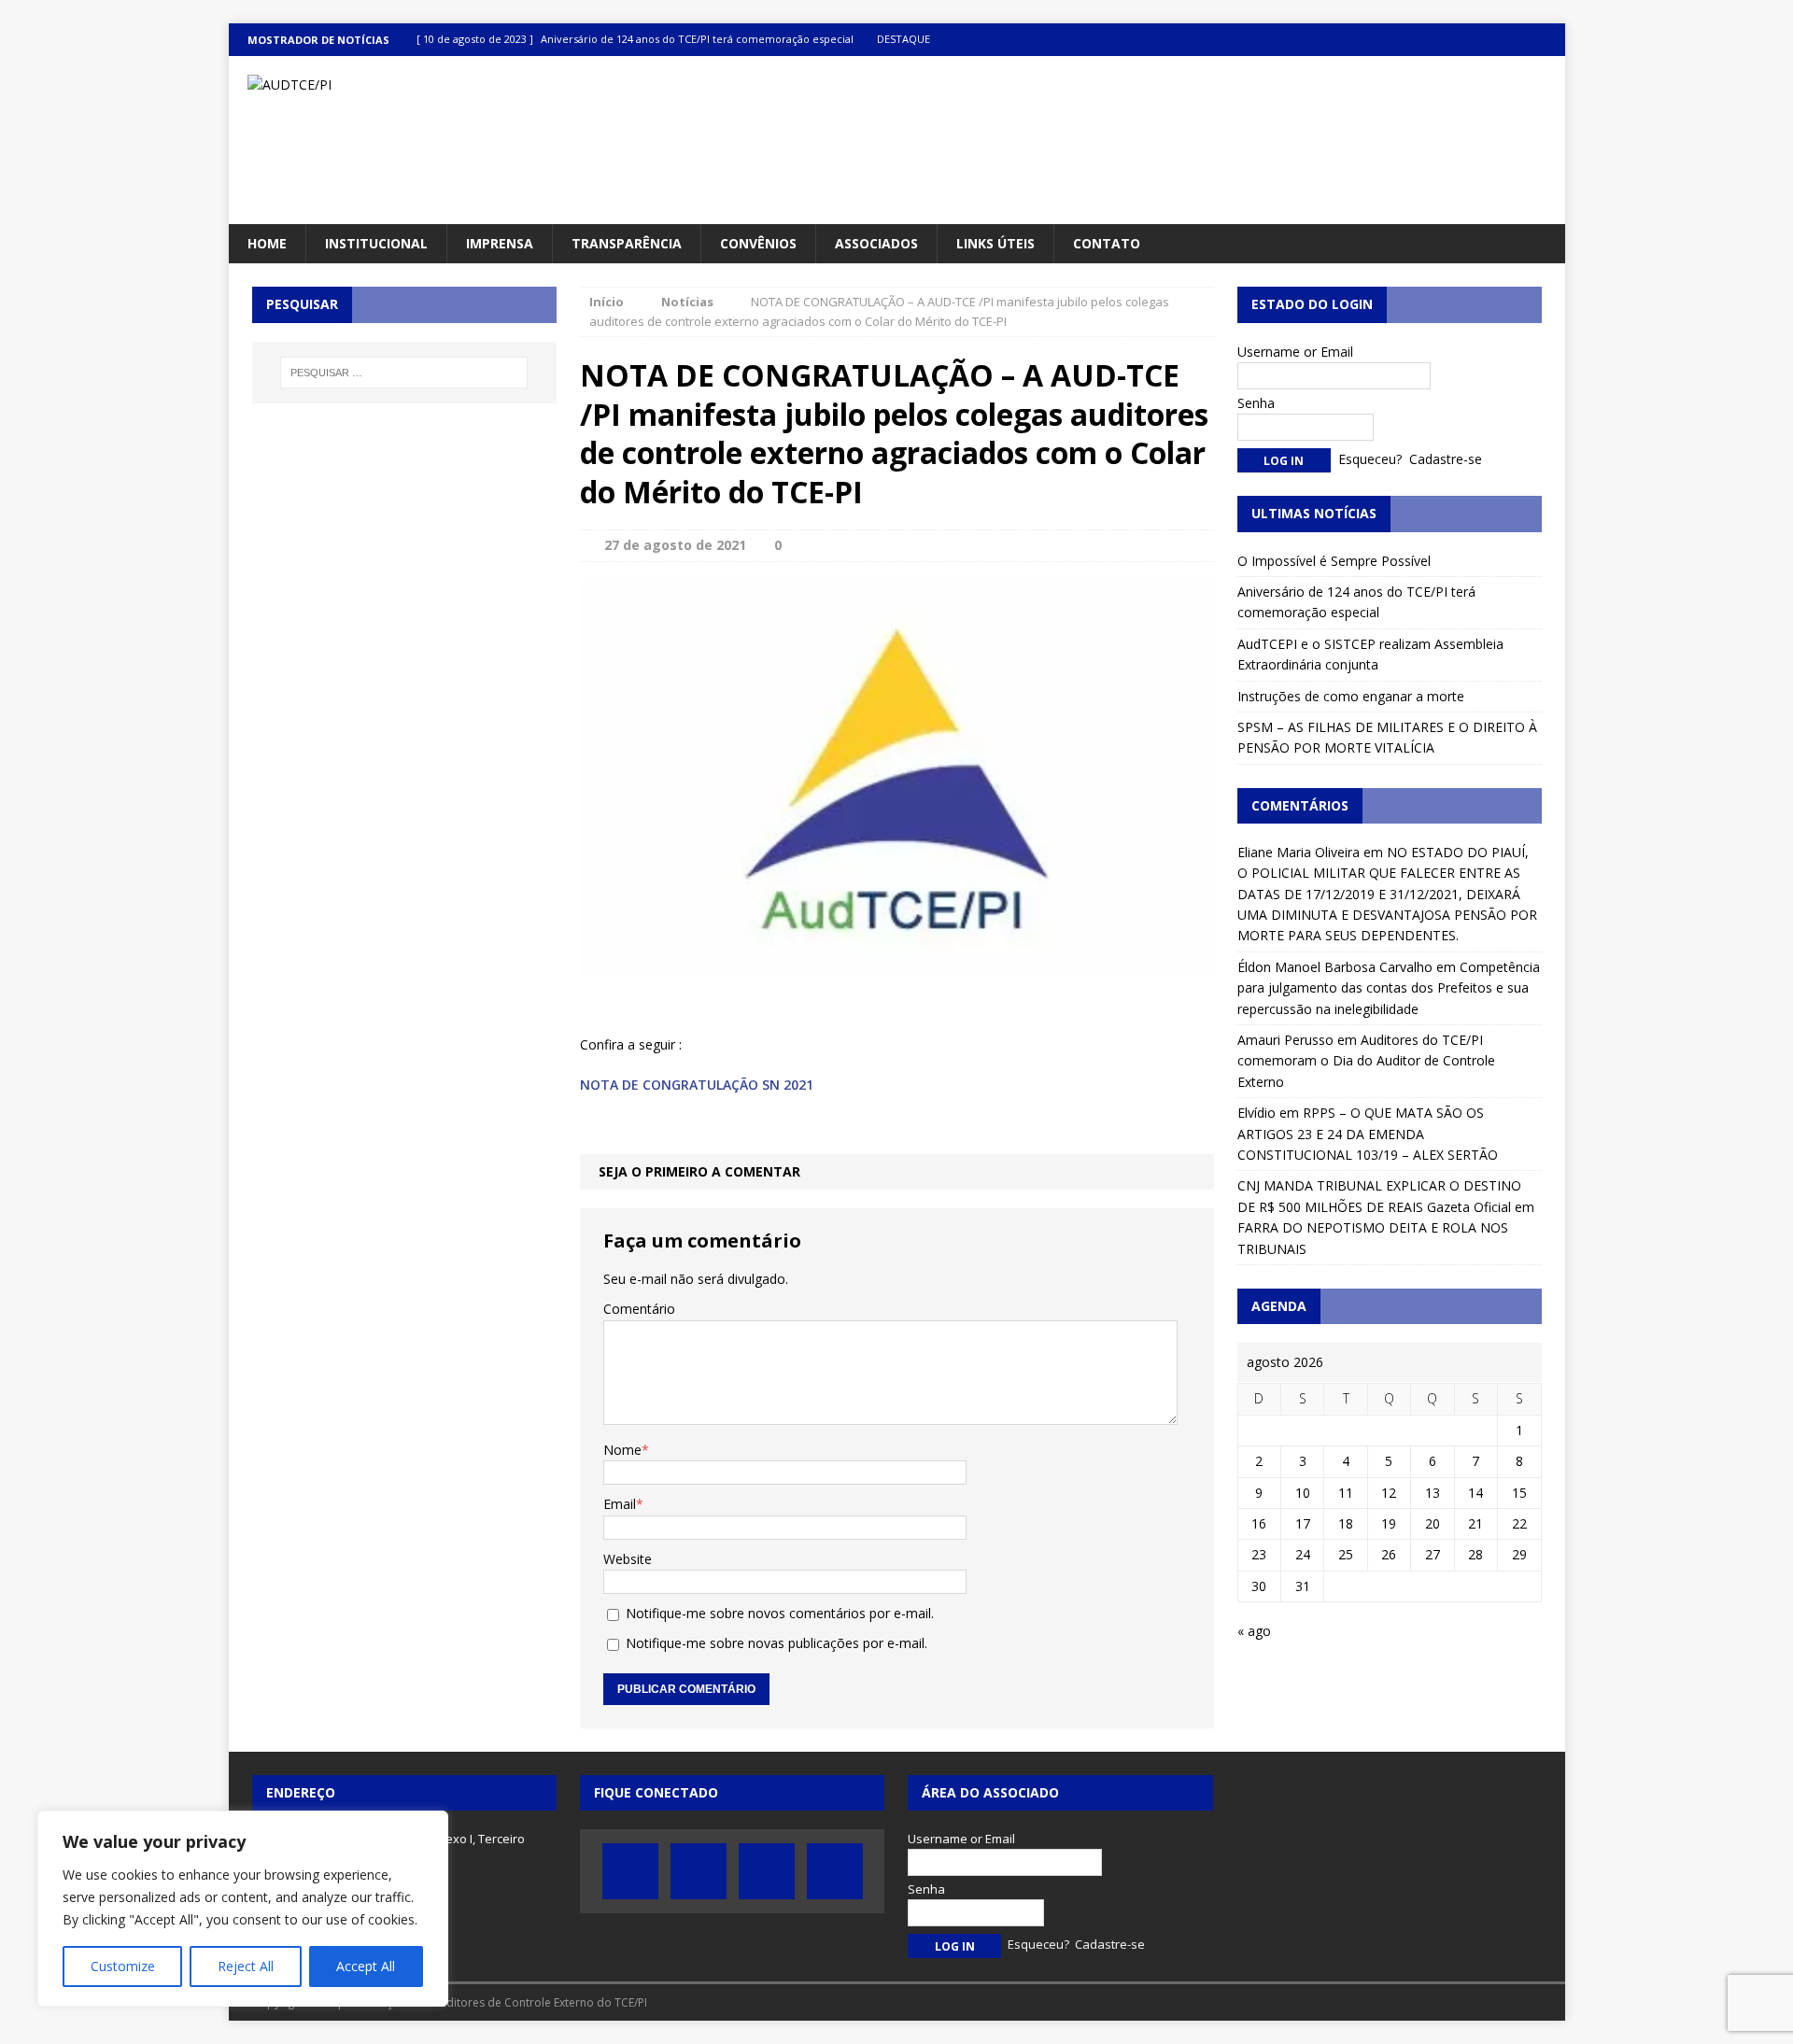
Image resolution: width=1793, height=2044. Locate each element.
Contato (1107, 243)
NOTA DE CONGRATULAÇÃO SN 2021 (697, 1085)
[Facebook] (1440, 40)
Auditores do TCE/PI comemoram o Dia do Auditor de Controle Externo (1366, 1061)
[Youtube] (1512, 40)
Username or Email (1295, 352)
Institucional (376, 243)
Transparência (627, 243)
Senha (1256, 403)
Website (628, 1559)
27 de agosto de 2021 (675, 545)
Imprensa (500, 243)
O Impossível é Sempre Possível (1334, 561)
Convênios (758, 243)
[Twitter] (1476, 40)
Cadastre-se (1446, 459)
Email (620, 1504)
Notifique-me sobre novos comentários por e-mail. (780, 1613)
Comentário (639, 1309)
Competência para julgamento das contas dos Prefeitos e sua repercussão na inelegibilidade (1389, 988)
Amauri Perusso (1285, 1040)
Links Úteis (995, 243)
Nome (622, 1450)
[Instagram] (1549, 40)
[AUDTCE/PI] (440, 85)
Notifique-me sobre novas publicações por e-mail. (776, 1643)
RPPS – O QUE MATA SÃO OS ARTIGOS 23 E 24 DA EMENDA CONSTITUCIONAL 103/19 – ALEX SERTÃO (1368, 1134)
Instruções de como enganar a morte (1351, 696)
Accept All (366, 1966)
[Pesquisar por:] (404, 373)
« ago (1254, 1631)
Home (267, 243)
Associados (876, 243)
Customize (123, 1966)
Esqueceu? (1370, 459)
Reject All (246, 1966)
